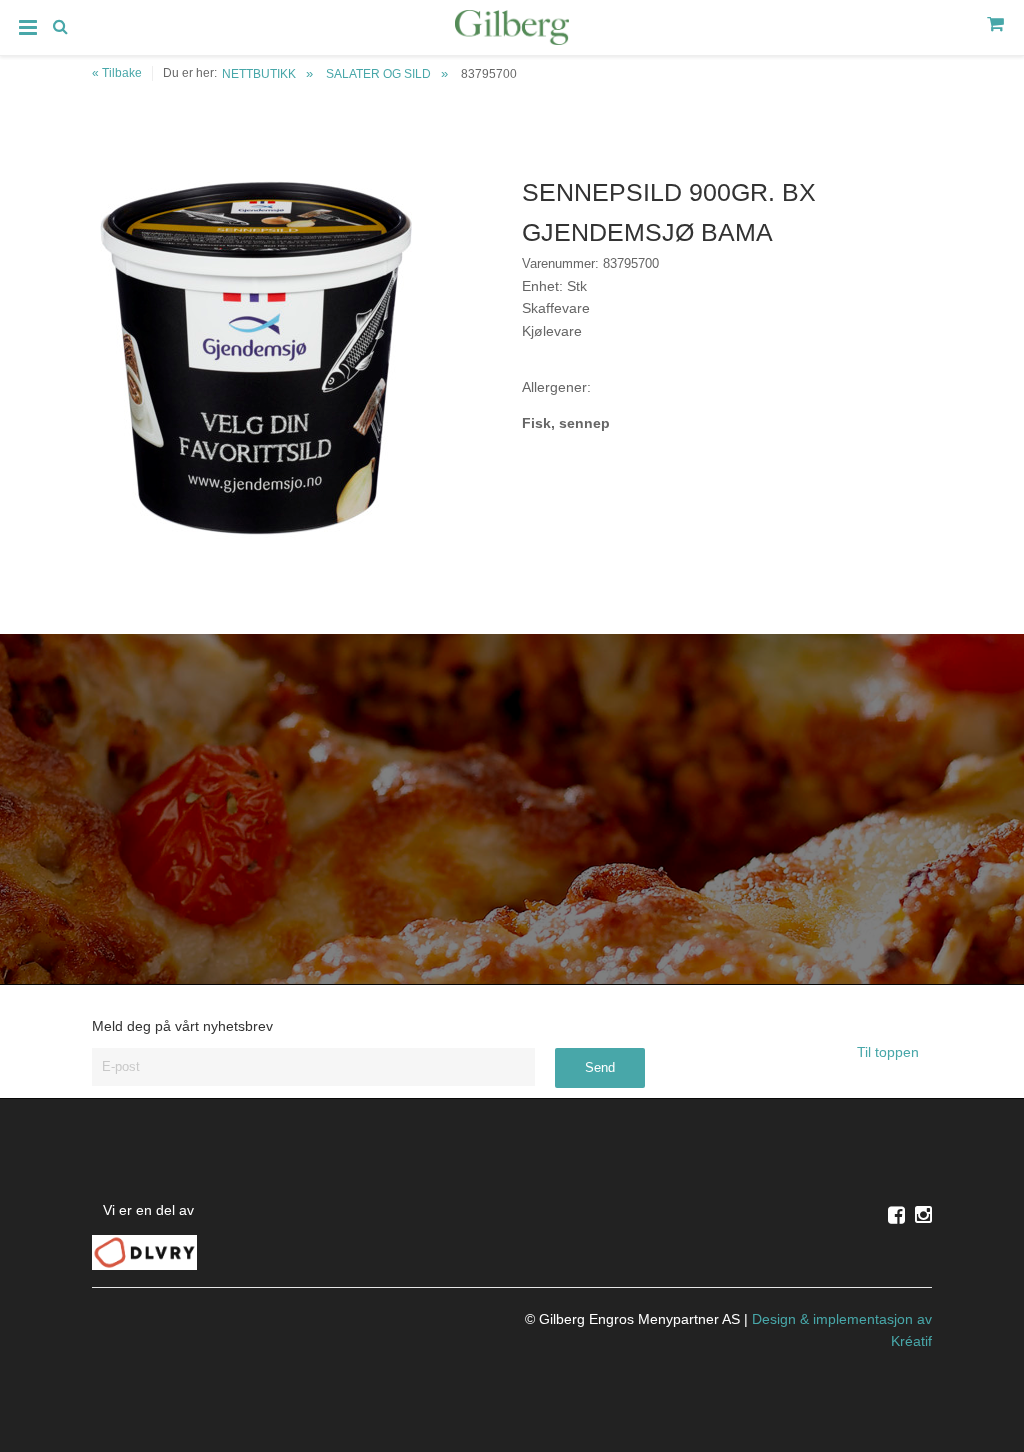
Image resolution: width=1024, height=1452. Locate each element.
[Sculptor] (512, 31)
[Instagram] (923, 1215)
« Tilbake (117, 73)
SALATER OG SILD (378, 74)
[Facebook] (896, 1215)
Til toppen (890, 1052)
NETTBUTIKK (259, 74)
